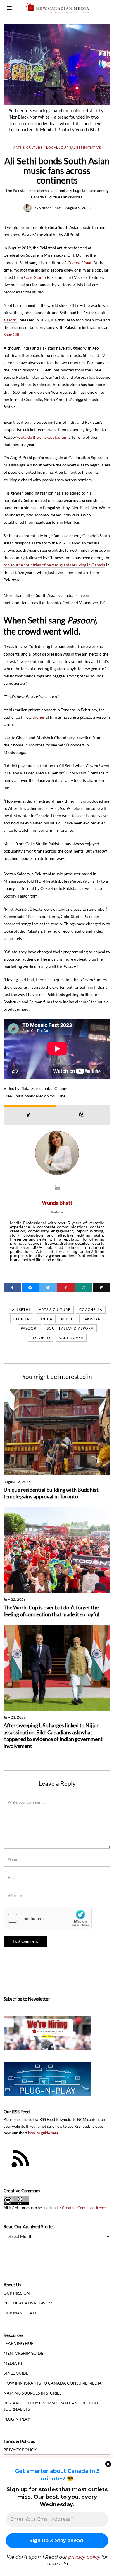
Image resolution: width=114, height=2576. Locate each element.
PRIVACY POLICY (20, 2450)
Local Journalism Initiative (74, 147)
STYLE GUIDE (16, 2373)
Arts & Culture (28, 147)
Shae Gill (11, 334)
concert (23, 1319)
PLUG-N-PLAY (17, 2419)
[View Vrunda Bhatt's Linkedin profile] (57, 1187)
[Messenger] (30, 1288)
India (47, 1319)
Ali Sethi (21, 1309)
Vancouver (71, 1338)
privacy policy (84, 2557)
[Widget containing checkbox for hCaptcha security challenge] (48, 1918)
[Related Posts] (84, 1115)
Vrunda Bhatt (50, 208)
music (67, 1319)
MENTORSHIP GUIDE (23, 2353)
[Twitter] (48, 1288)
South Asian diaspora (70, 1328)
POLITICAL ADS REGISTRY (28, 2303)
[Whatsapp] (84, 1288)
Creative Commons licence (84, 2208)
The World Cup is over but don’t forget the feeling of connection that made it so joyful (51, 1611)
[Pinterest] (66, 1288)
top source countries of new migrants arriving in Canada (54, 565)
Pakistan (92, 1319)
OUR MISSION (17, 2293)
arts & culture (55, 1309)
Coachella (91, 1309)
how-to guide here (43, 2133)
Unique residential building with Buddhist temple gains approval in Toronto (51, 1493)
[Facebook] (12, 1288)
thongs (39, 717)
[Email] (102, 1288)
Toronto (41, 1338)
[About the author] (30, 1115)
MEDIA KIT (14, 2363)
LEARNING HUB (19, 2343)
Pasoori (29, 1328)
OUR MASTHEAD (20, 2313)
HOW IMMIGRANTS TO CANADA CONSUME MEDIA (53, 2383)
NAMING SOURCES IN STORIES (32, 2393)
